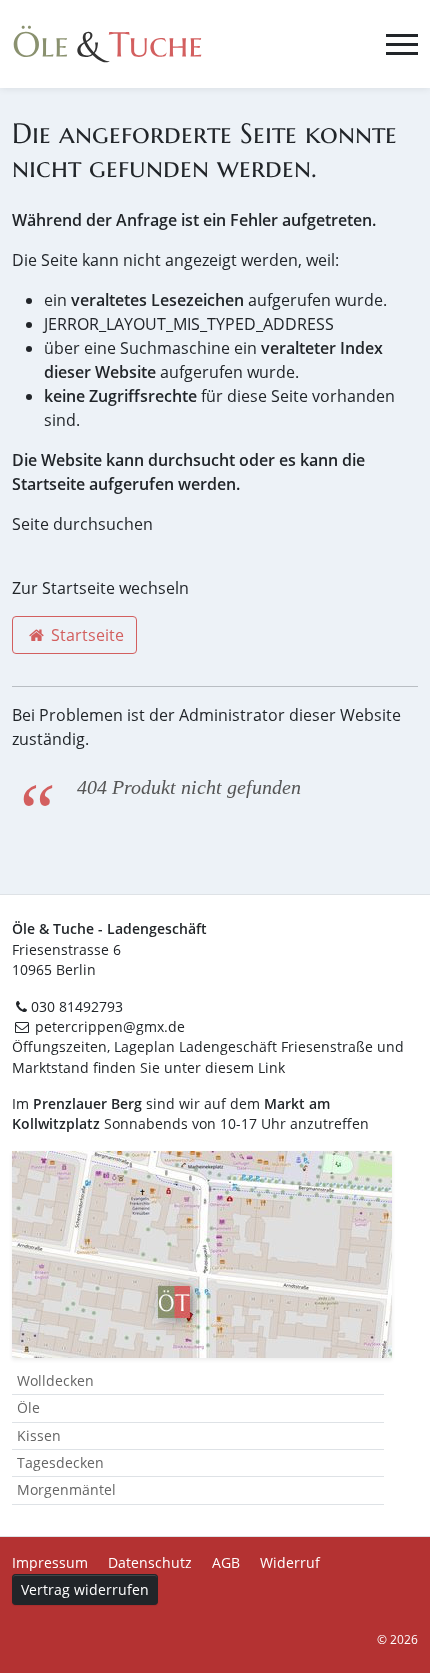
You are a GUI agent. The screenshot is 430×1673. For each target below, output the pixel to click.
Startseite (85, 635)
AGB (226, 1562)
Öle (28, 1407)
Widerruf (290, 1562)
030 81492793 (77, 1006)
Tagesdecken (60, 1462)
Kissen (39, 1435)
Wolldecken (55, 1380)
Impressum (50, 1562)
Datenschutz (150, 1562)
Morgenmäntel (66, 1489)
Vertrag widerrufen (85, 1589)
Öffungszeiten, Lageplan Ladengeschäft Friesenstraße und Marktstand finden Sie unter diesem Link (208, 1056)
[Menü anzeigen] (402, 44)
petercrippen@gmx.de (108, 1026)
